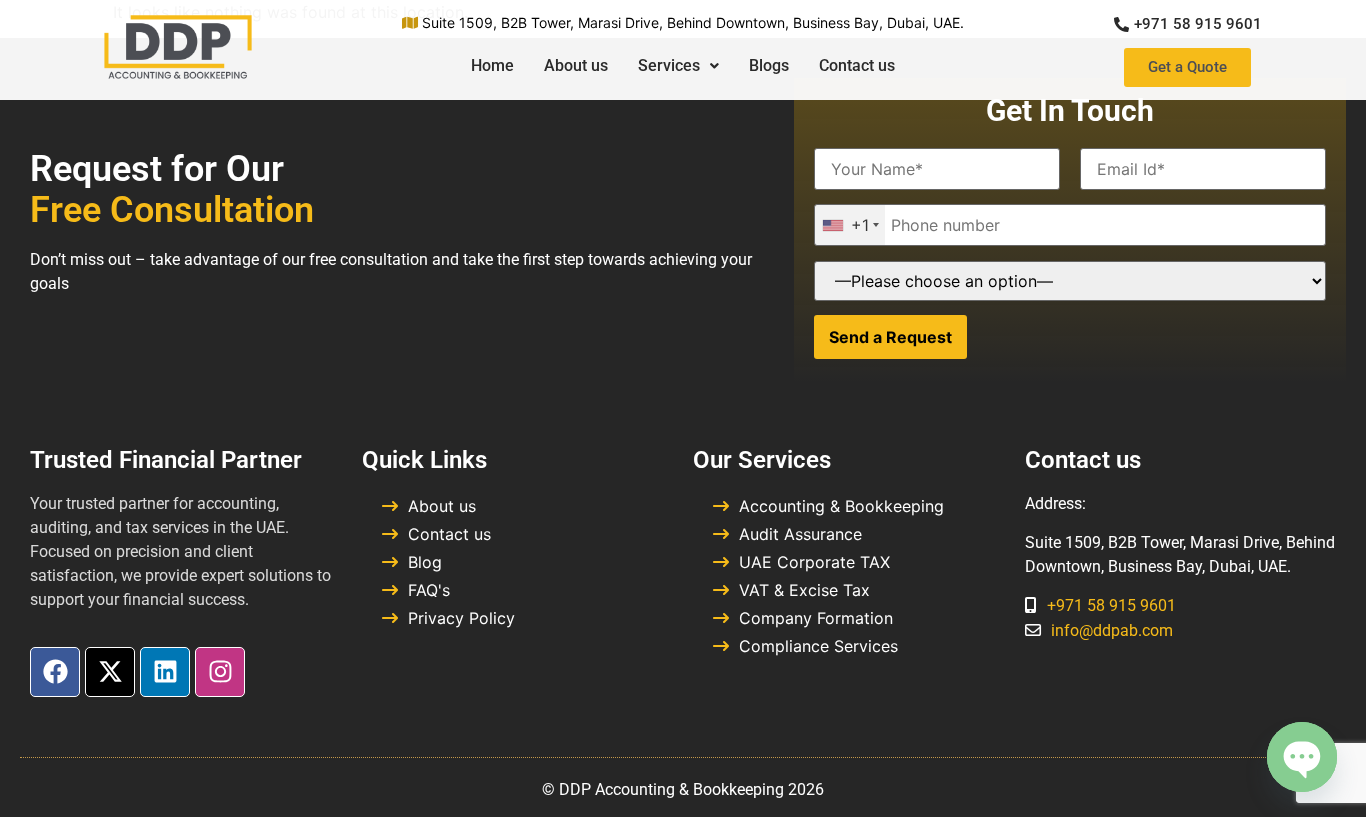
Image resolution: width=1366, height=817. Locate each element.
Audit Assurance (800, 534)
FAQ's (429, 590)
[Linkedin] (165, 672)
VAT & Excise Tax (804, 590)
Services (669, 65)
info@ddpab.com (1112, 630)
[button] (678, 66)
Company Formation (816, 618)
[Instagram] (220, 672)
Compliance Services (818, 646)
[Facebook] (55, 672)
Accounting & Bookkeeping (841, 506)
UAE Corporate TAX (814, 562)
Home (492, 65)
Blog (425, 562)
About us (576, 65)
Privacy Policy (461, 618)
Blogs (769, 65)
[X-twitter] (110, 672)
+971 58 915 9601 (1111, 605)
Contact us (857, 65)
